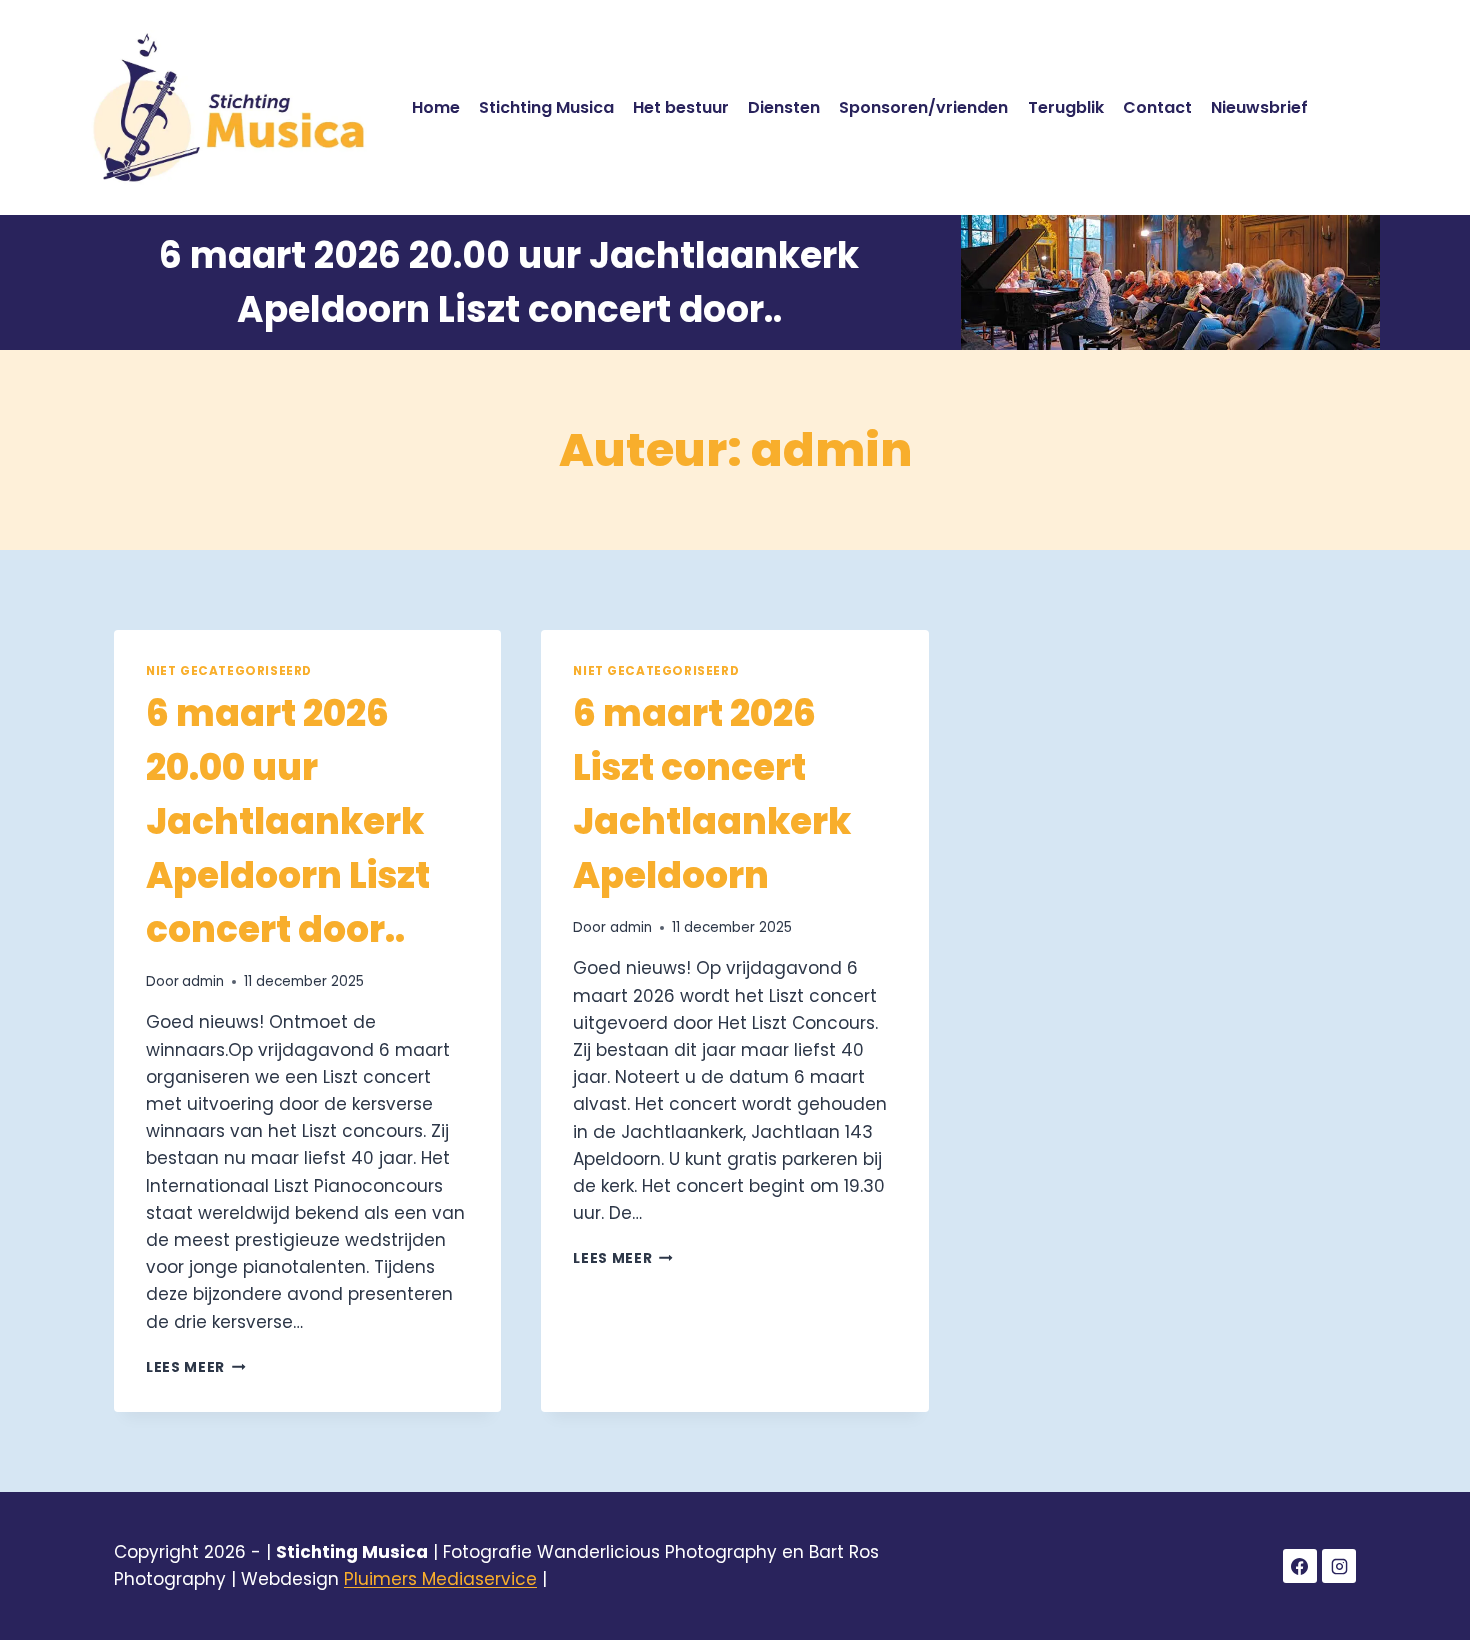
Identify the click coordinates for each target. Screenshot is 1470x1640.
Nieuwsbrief (1259, 107)
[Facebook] (1300, 1566)
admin (203, 981)
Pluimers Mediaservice (440, 1579)
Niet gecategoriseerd (229, 671)
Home (436, 107)
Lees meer (196, 1367)
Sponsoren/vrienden (923, 107)
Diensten (784, 107)
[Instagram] (1339, 1566)
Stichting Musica (546, 107)
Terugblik (1066, 107)
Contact (1157, 107)
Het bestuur (681, 107)
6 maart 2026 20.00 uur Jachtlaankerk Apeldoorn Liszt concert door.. (288, 821)
